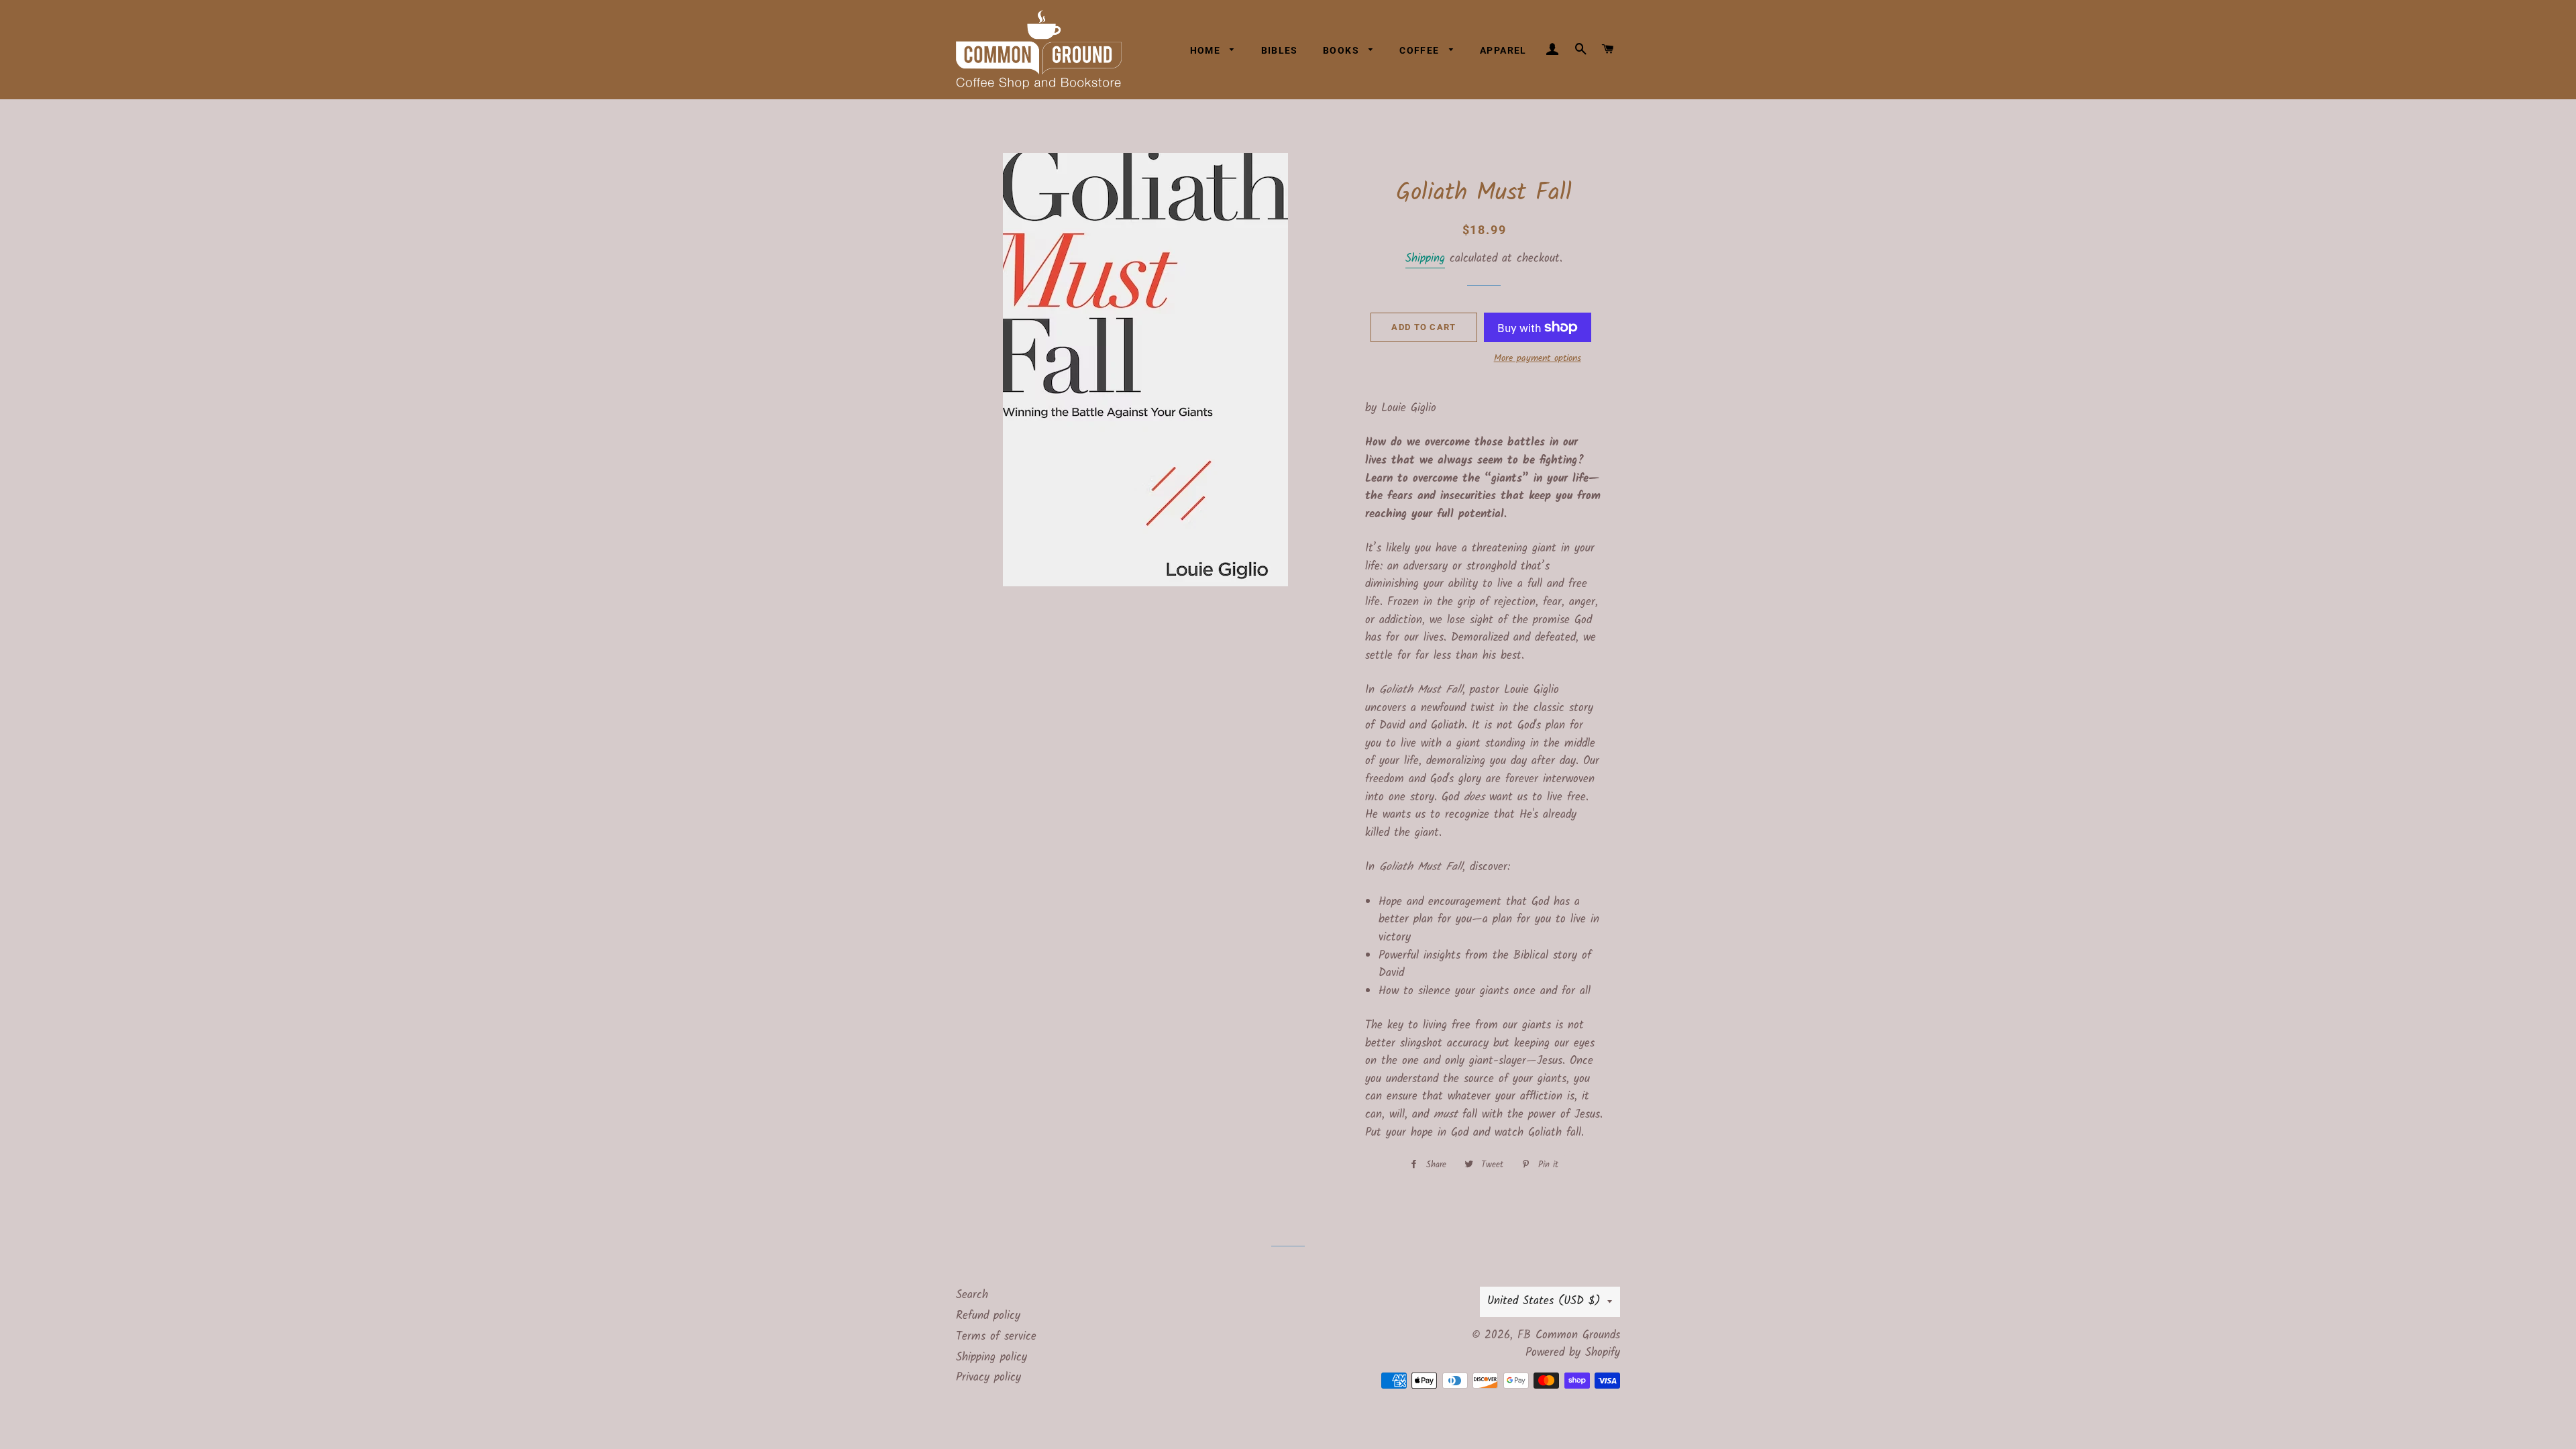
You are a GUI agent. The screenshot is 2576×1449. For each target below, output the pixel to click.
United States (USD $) (1544, 1301)
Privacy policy (988, 1378)
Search (972, 1295)
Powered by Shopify (1573, 1353)
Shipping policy (991, 1357)
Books (1342, 50)
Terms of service (996, 1337)
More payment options (1538, 359)
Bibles (1280, 50)
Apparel (1503, 50)
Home (1207, 50)
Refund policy (988, 1316)
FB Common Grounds (1569, 1335)
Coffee (1421, 50)
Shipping (1425, 259)
